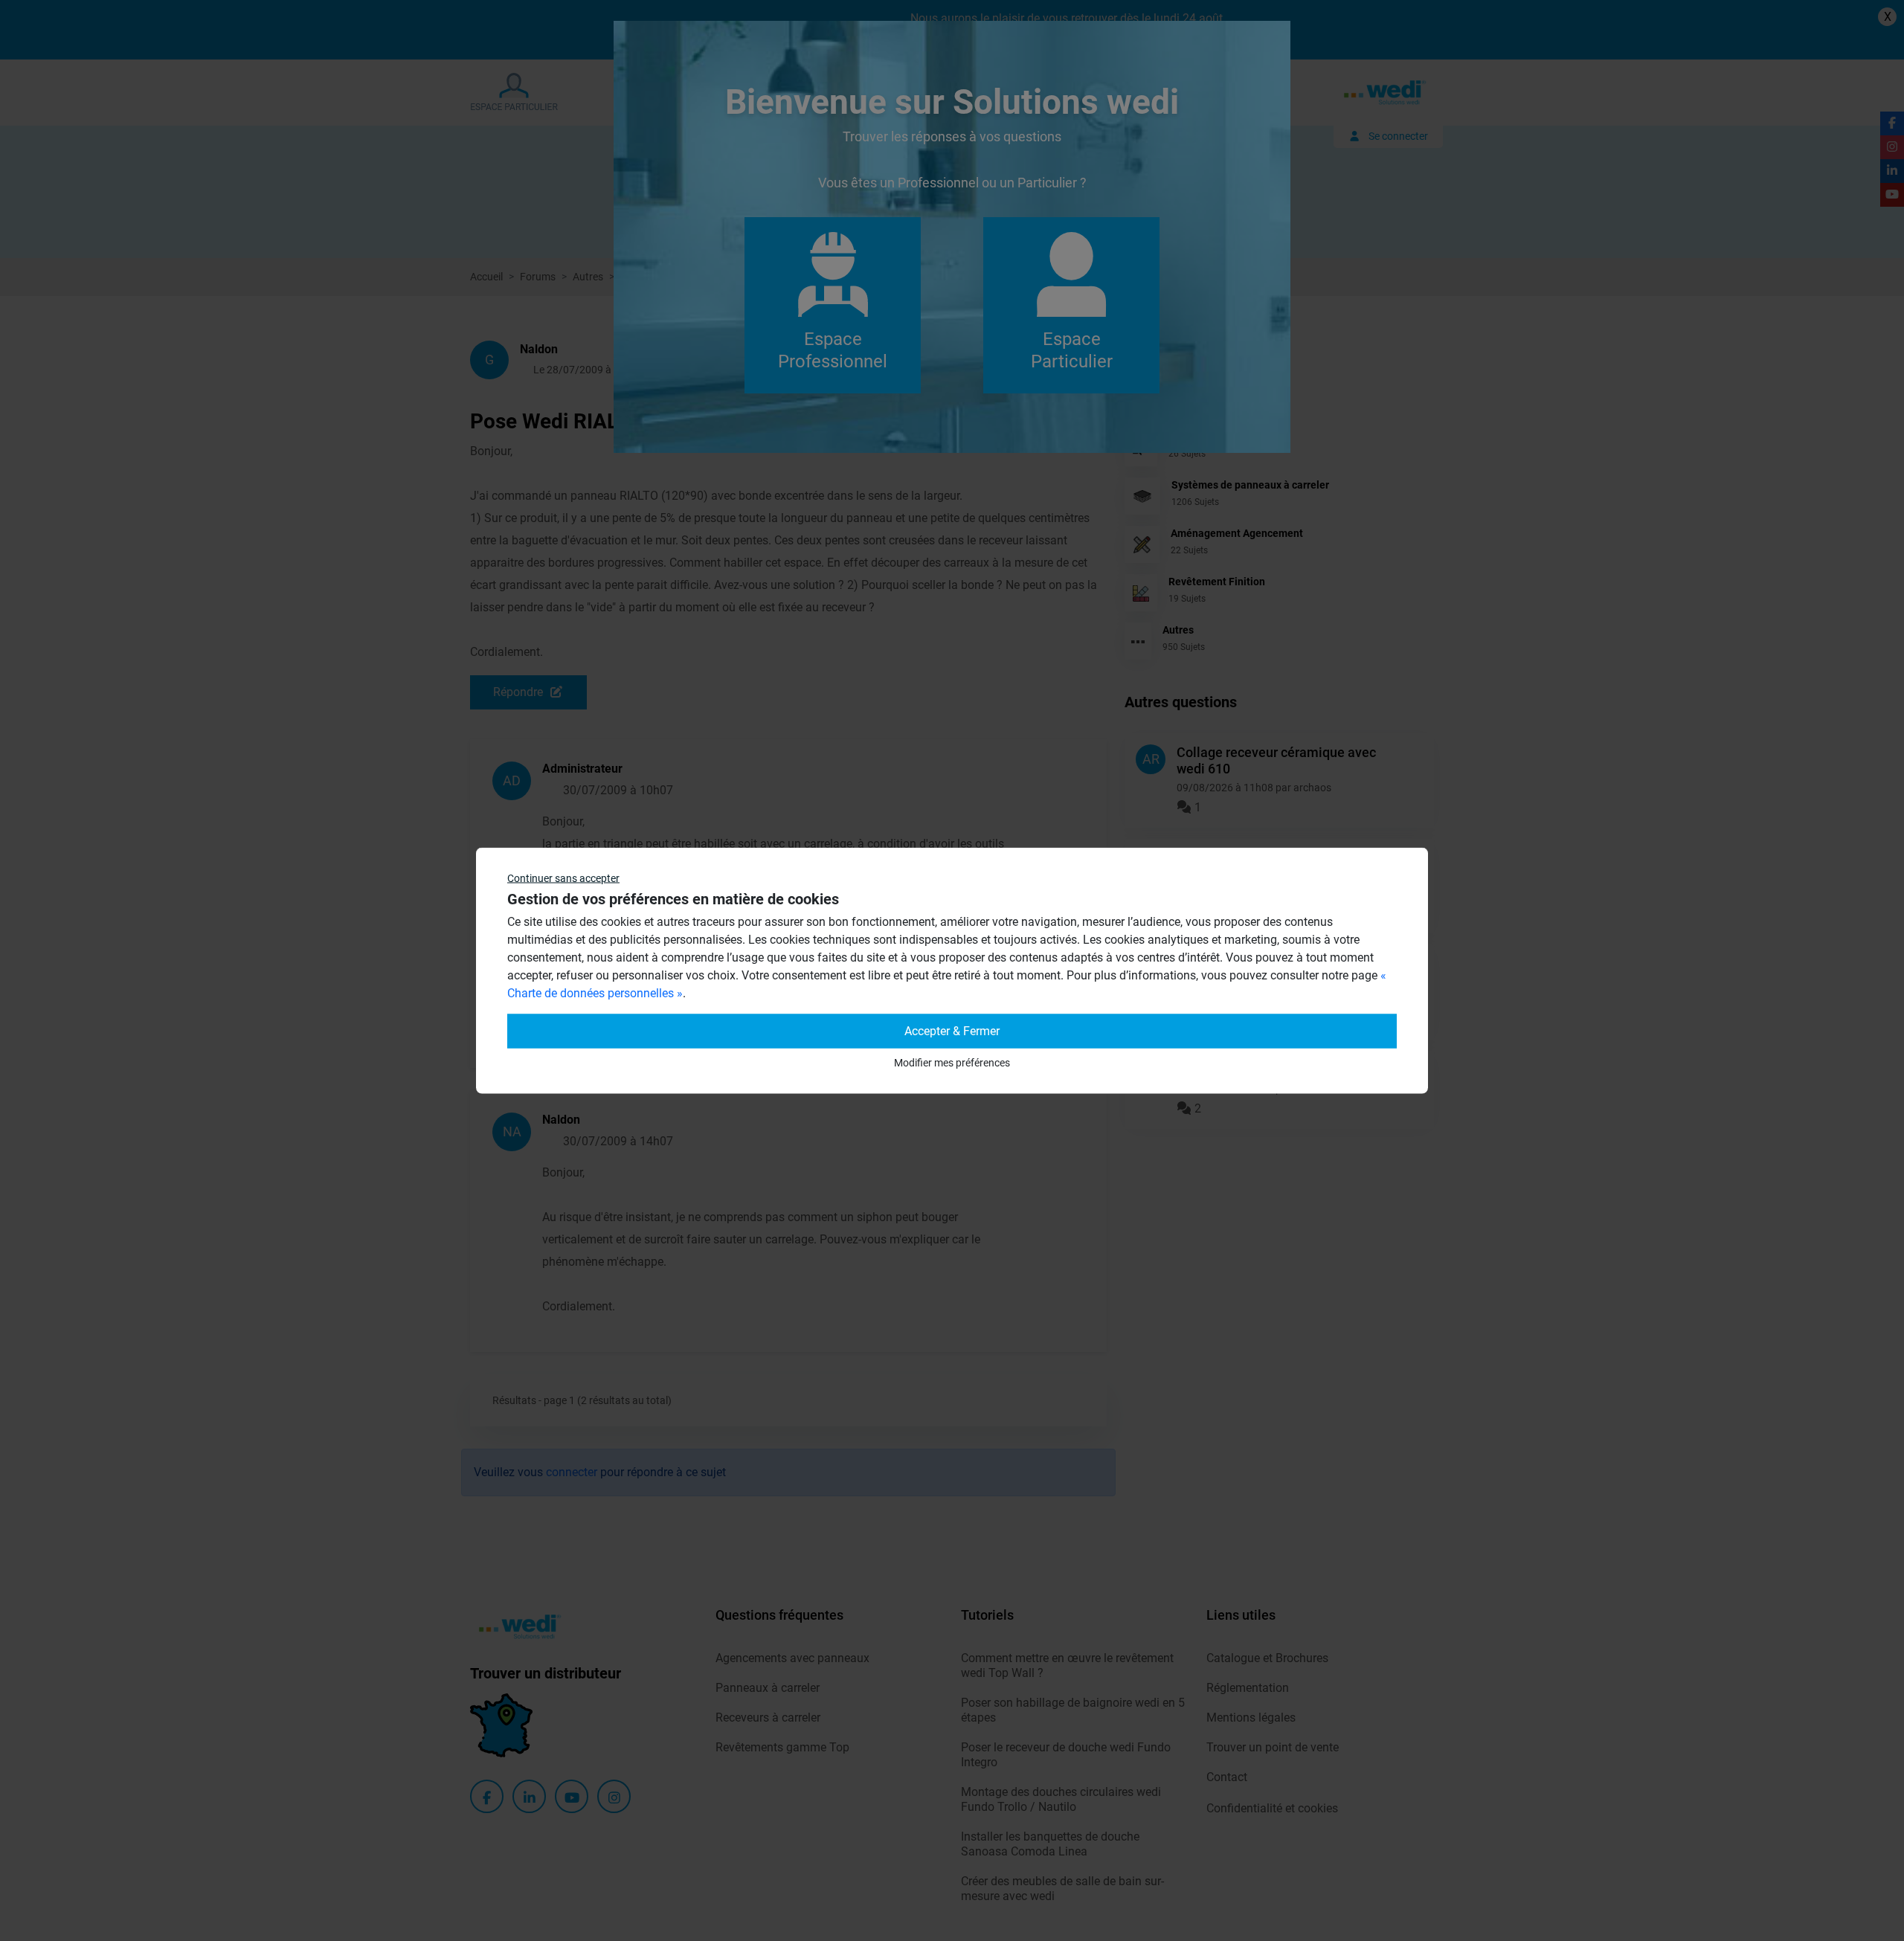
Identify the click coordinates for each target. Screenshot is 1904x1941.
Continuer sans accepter (563, 878)
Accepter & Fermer (952, 1031)
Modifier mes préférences (952, 1063)
